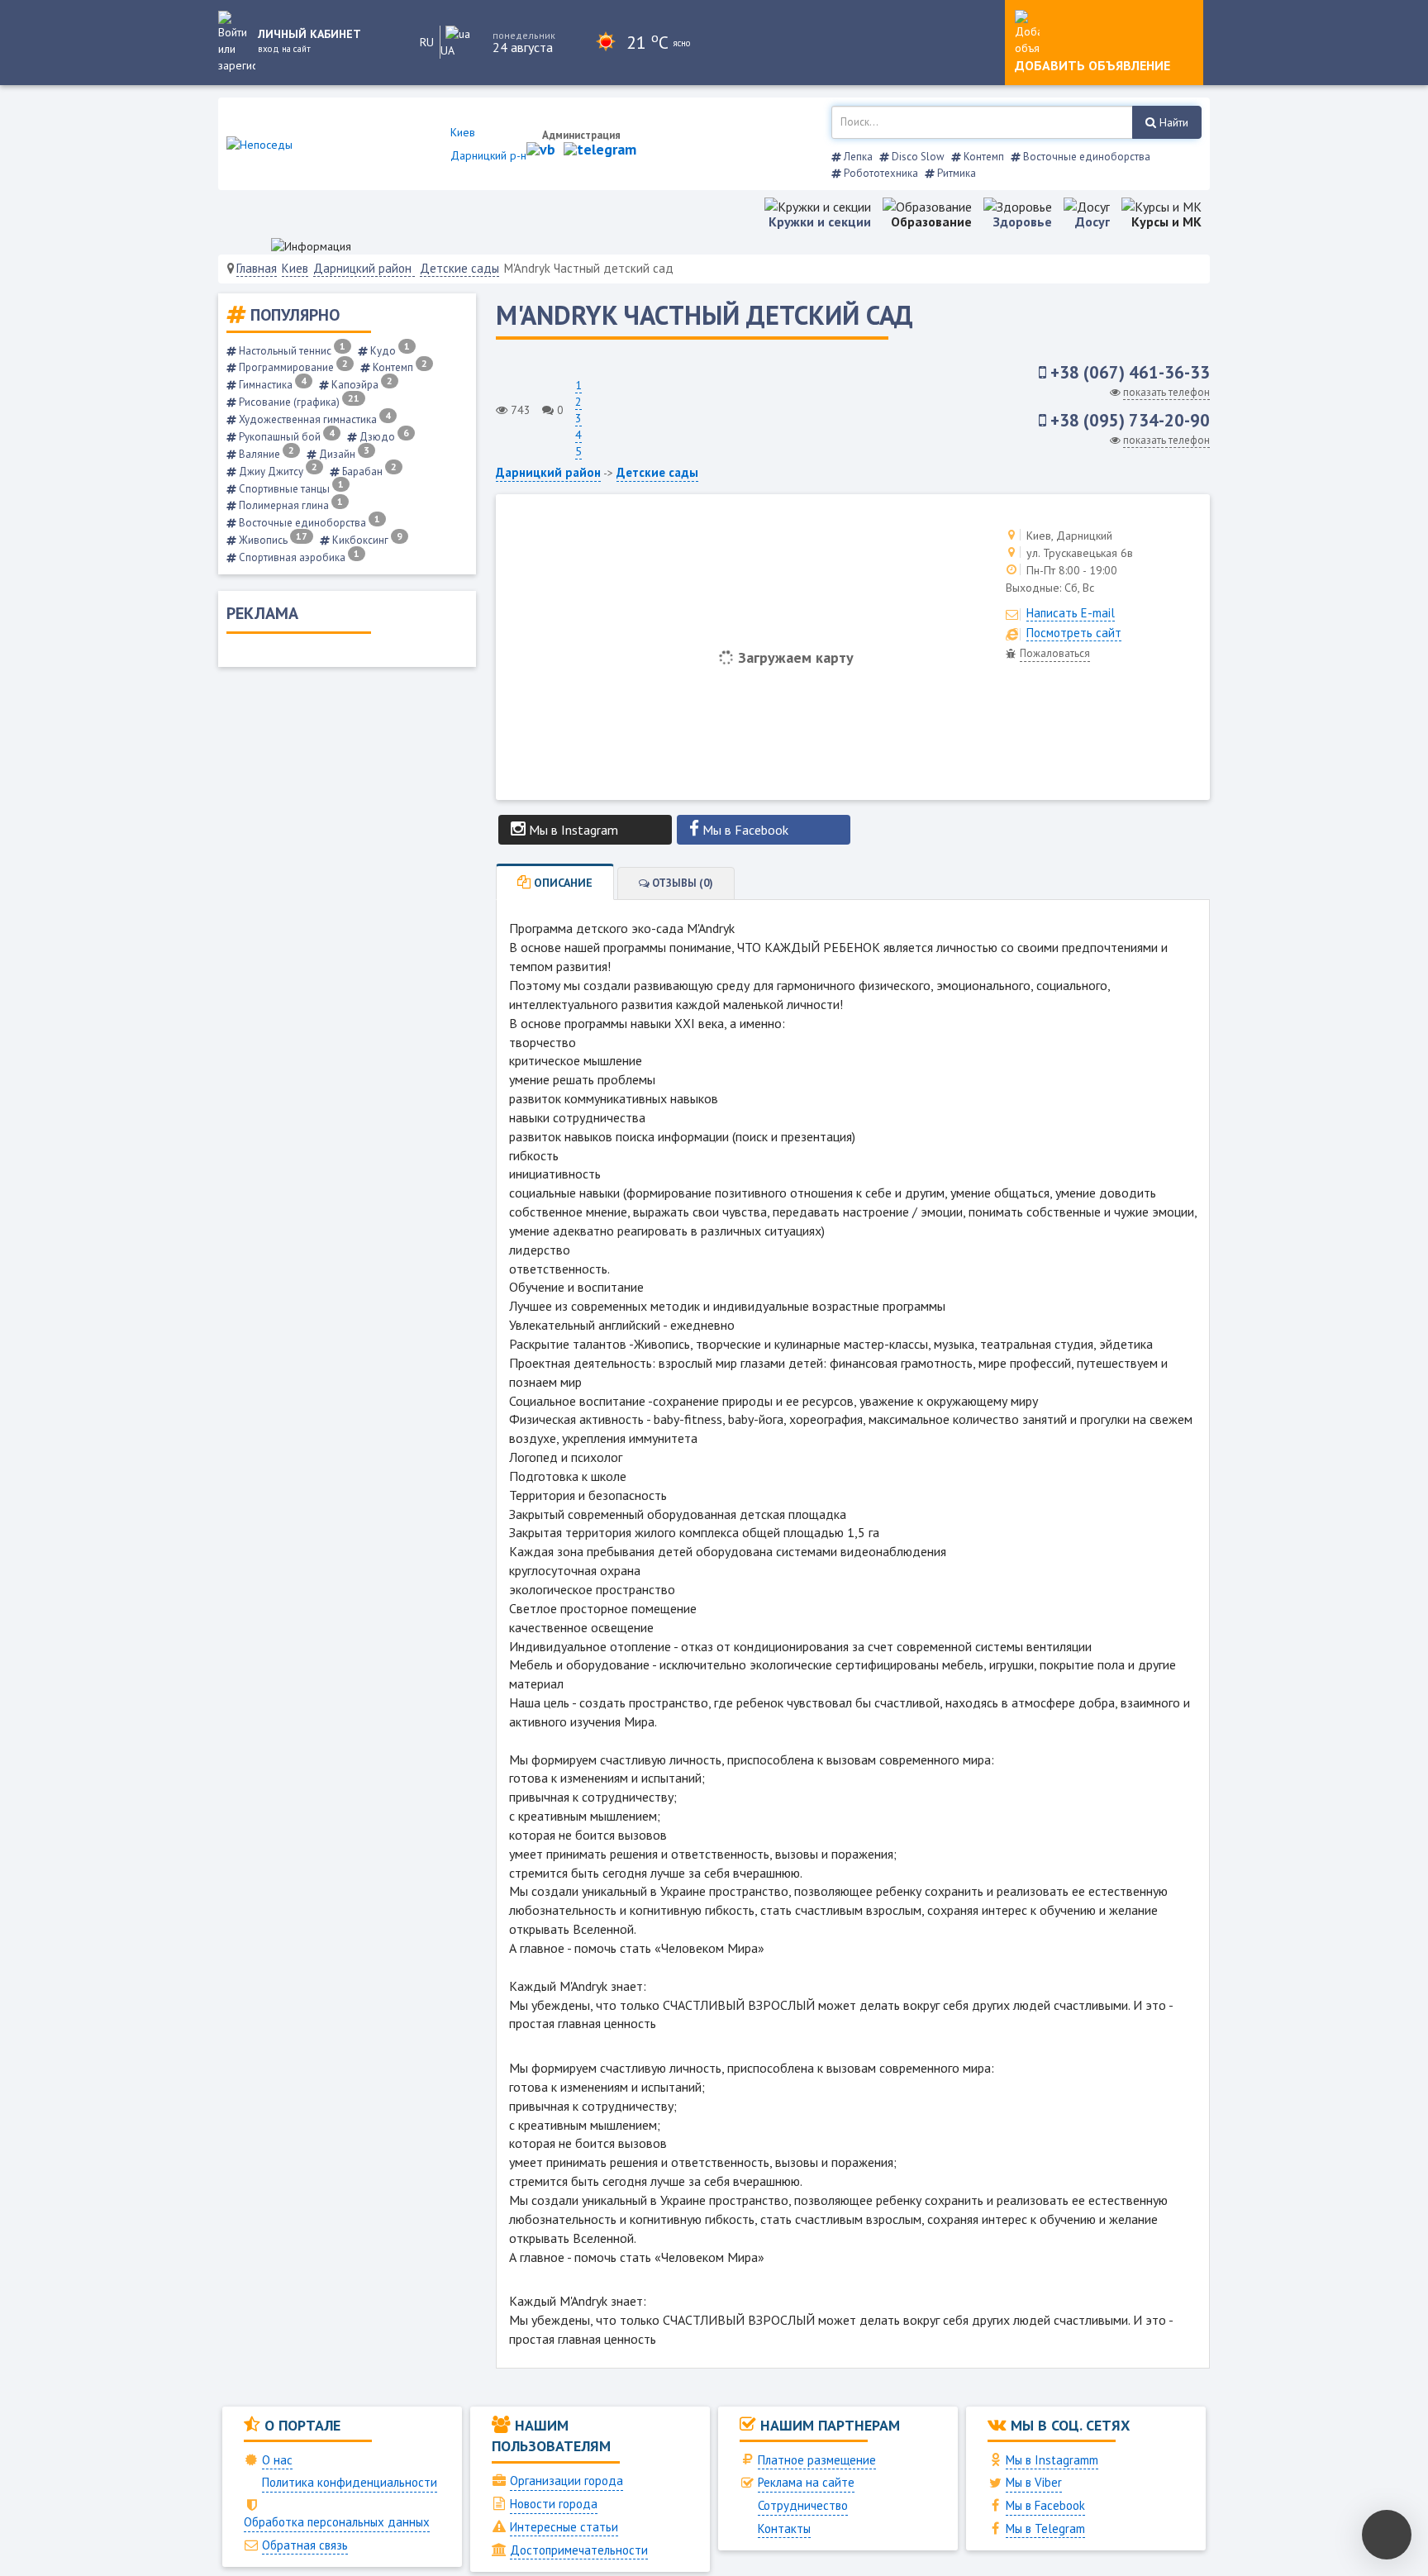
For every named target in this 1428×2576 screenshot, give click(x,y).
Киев (295, 268)
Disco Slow (917, 157)
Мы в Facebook (1045, 2505)
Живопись (272, 540)
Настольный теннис (291, 351)
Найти (1172, 122)
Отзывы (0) (681, 883)
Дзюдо (383, 437)
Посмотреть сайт (1074, 633)
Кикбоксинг (366, 540)
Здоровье (1023, 221)
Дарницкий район (364, 268)
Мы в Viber (1034, 2482)
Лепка (857, 157)
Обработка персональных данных (337, 2522)
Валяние (265, 454)
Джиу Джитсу (277, 471)
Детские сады (459, 268)
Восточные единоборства (1085, 157)
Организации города (566, 2481)
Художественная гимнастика (314, 419)
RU (427, 42)
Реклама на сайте (806, 2482)
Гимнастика (271, 385)
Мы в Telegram (1045, 2528)
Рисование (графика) (298, 402)
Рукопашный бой (286, 437)
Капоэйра (361, 385)
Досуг (1092, 221)
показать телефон (1166, 392)
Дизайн (343, 454)
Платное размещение (817, 2460)
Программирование (292, 367)
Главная (257, 268)
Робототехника (880, 173)
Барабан (368, 471)
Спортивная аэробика (298, 557)
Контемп (983, 157)
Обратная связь (305, 2545)
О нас (277, 2460)
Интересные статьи (564, 2527)
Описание (562, 883)
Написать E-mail (1071, 613)
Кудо (389, 351)
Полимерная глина (290, 505)
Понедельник (524, 35)
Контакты (784, 2528)
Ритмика (955, 173)
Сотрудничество (803, 2505)
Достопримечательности (579, 2550)
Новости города (554, 2504)
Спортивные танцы (290, 489)
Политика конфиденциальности (350, 2482)
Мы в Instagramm (1052, 2460)
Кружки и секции (820, 221)
